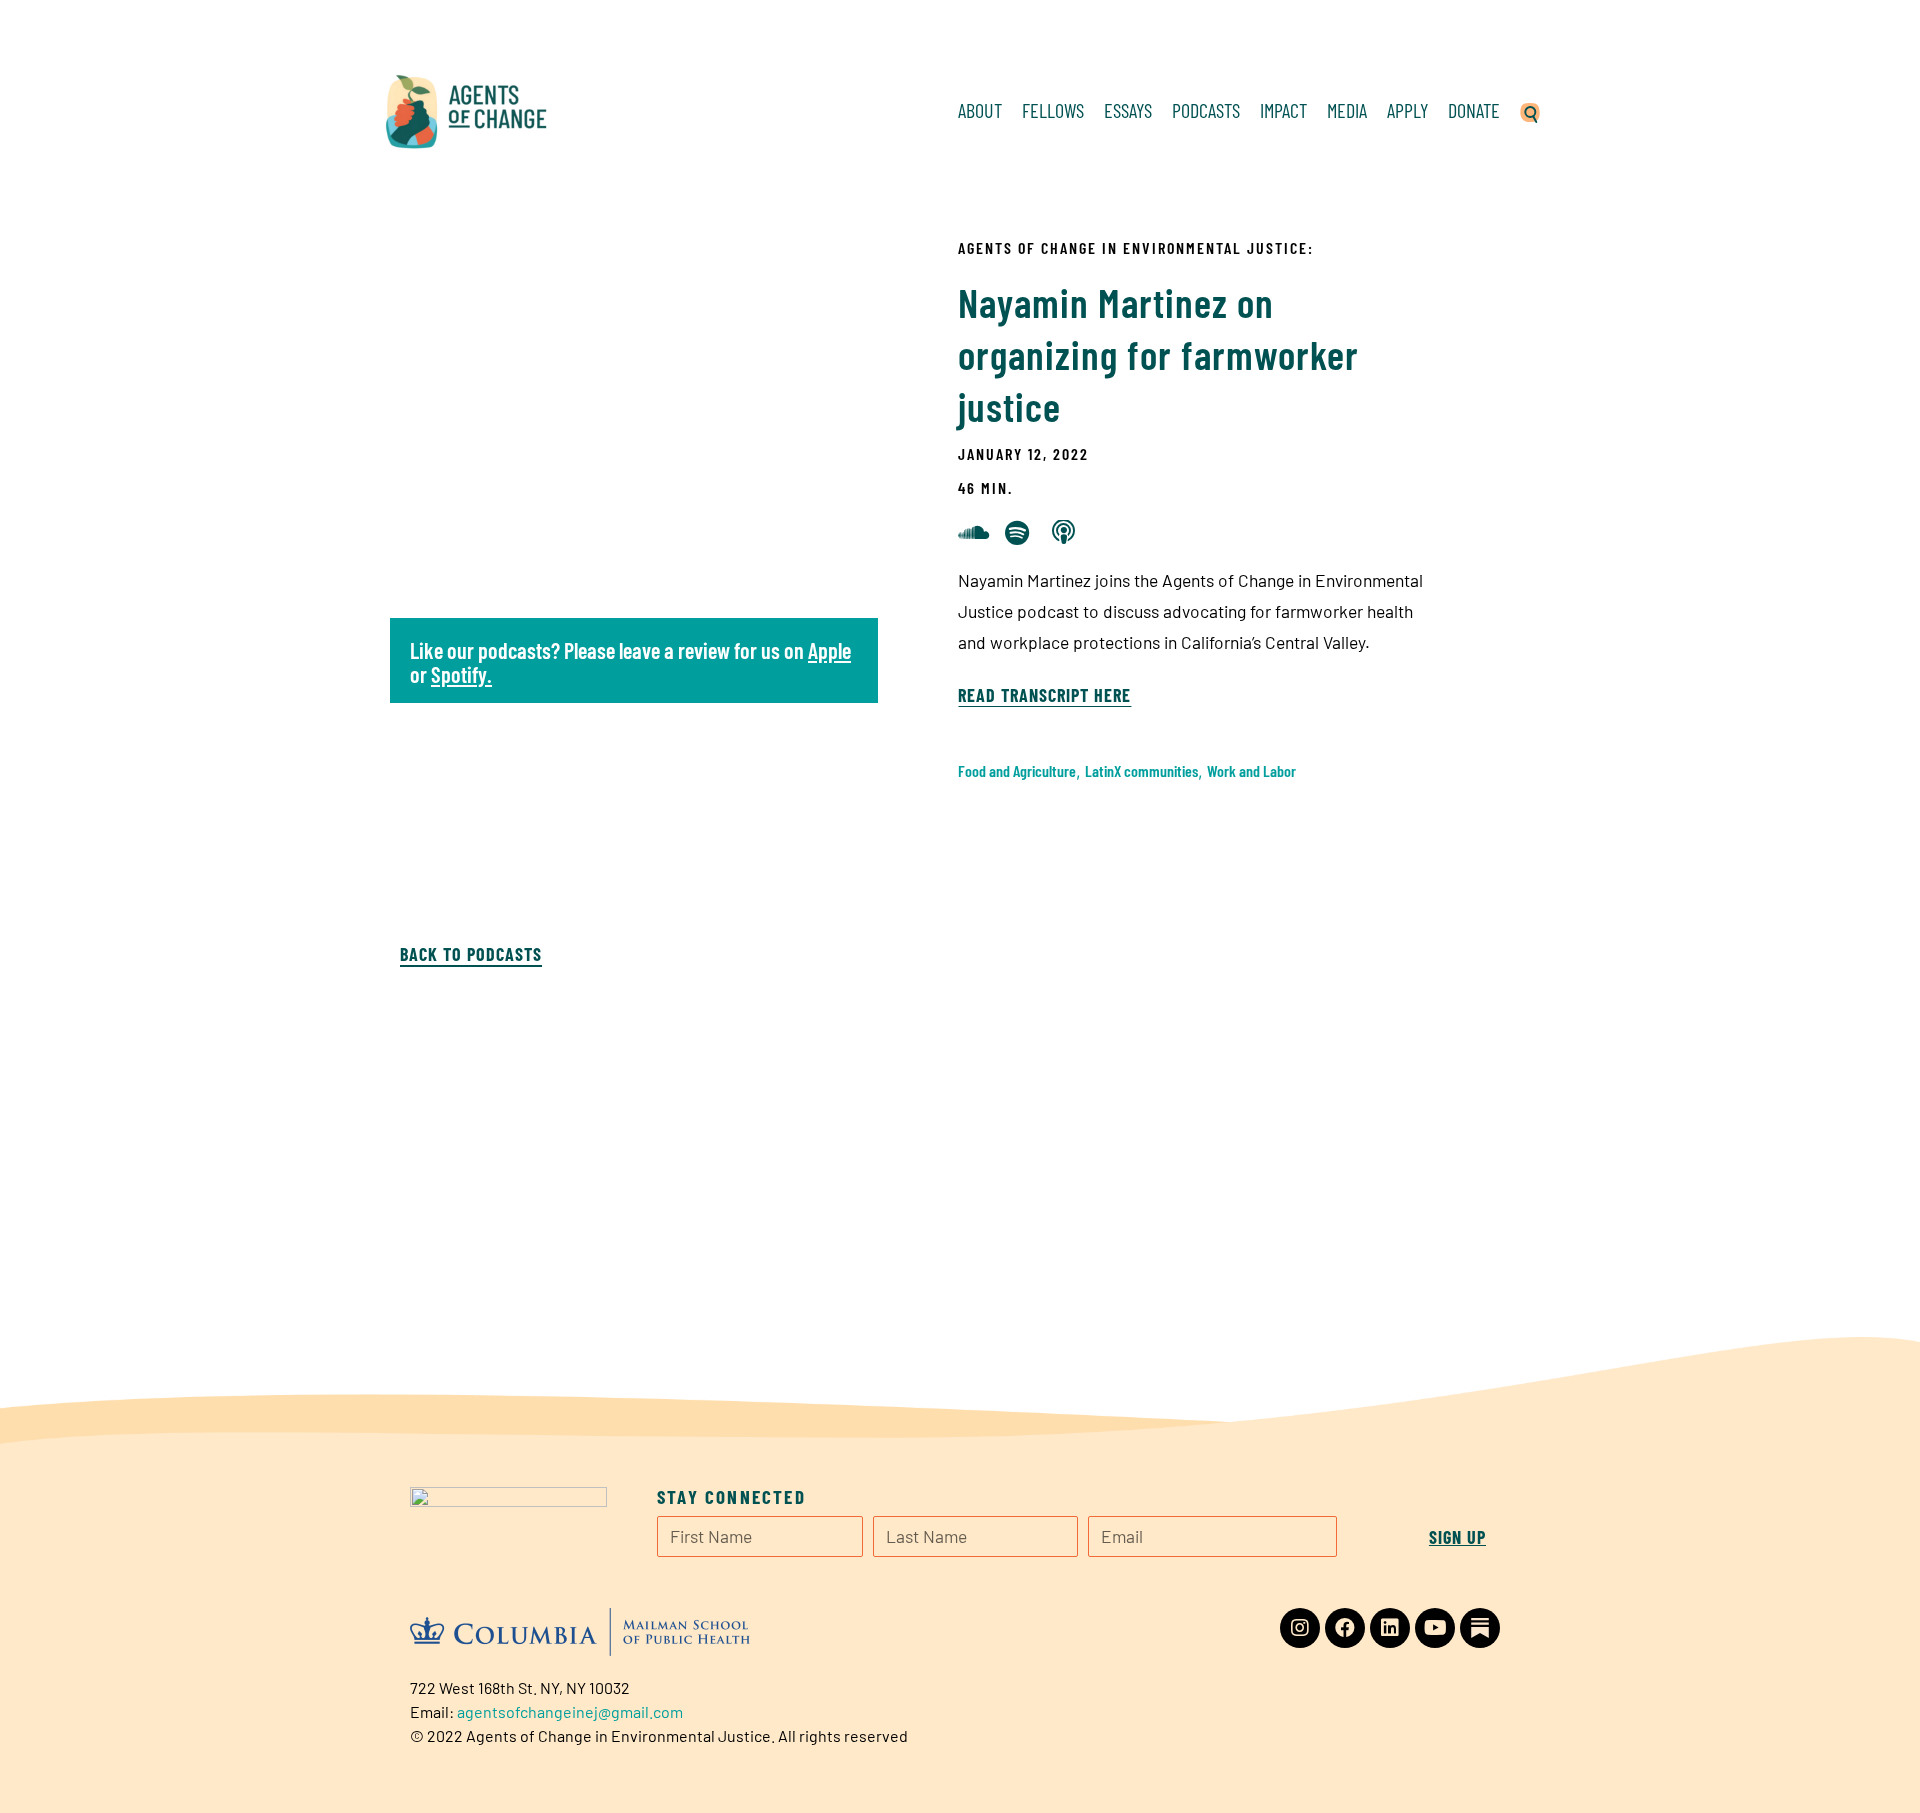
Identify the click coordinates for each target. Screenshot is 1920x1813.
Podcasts (1206, 110)
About (980, 110)
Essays (1128, 110)
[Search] (1530, 110)
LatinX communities (1141, 770)
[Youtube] (1435, 1628)
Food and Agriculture (1017, 770)
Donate (1474, 110)
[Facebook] (1345, 1628)
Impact (1283, 110)
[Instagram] (1300, 1628)
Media (1347, 110)
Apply (1407, 110)
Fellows (1053, 110)
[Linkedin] (1390, 1628)
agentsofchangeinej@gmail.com (570, 1711)
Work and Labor (1251, 770)
